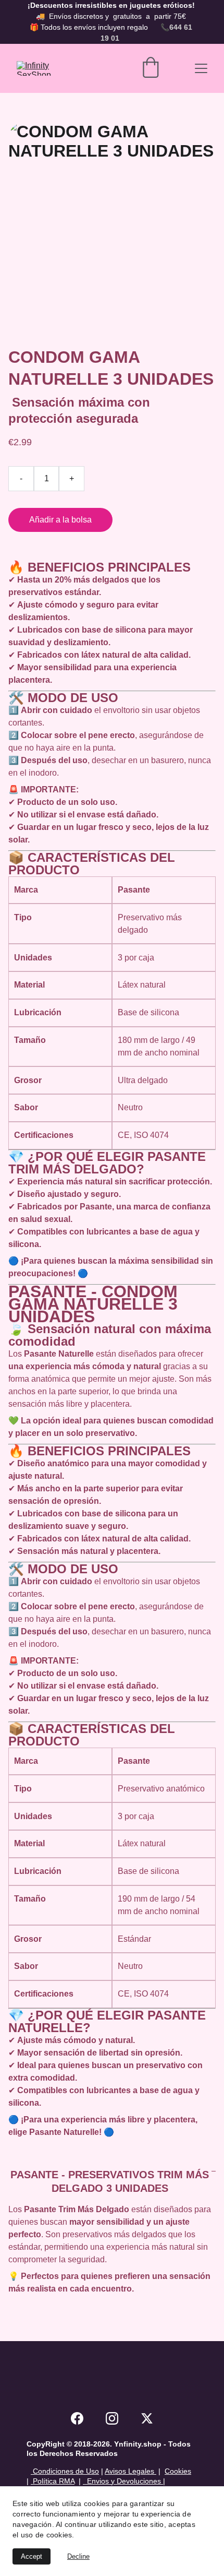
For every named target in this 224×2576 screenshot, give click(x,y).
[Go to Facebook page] (77, 2418)
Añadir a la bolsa (60, 520)
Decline (78, 2556)
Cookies (178, 2471)
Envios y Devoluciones (122, 2481)
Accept (32, 2556)
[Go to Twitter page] (147, 2418)
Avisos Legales (130, 2471)
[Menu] (201, 68)
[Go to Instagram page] (112, 2418)
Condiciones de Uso (65, 2471)
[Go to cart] (151, 68)
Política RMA (53, 2481)
